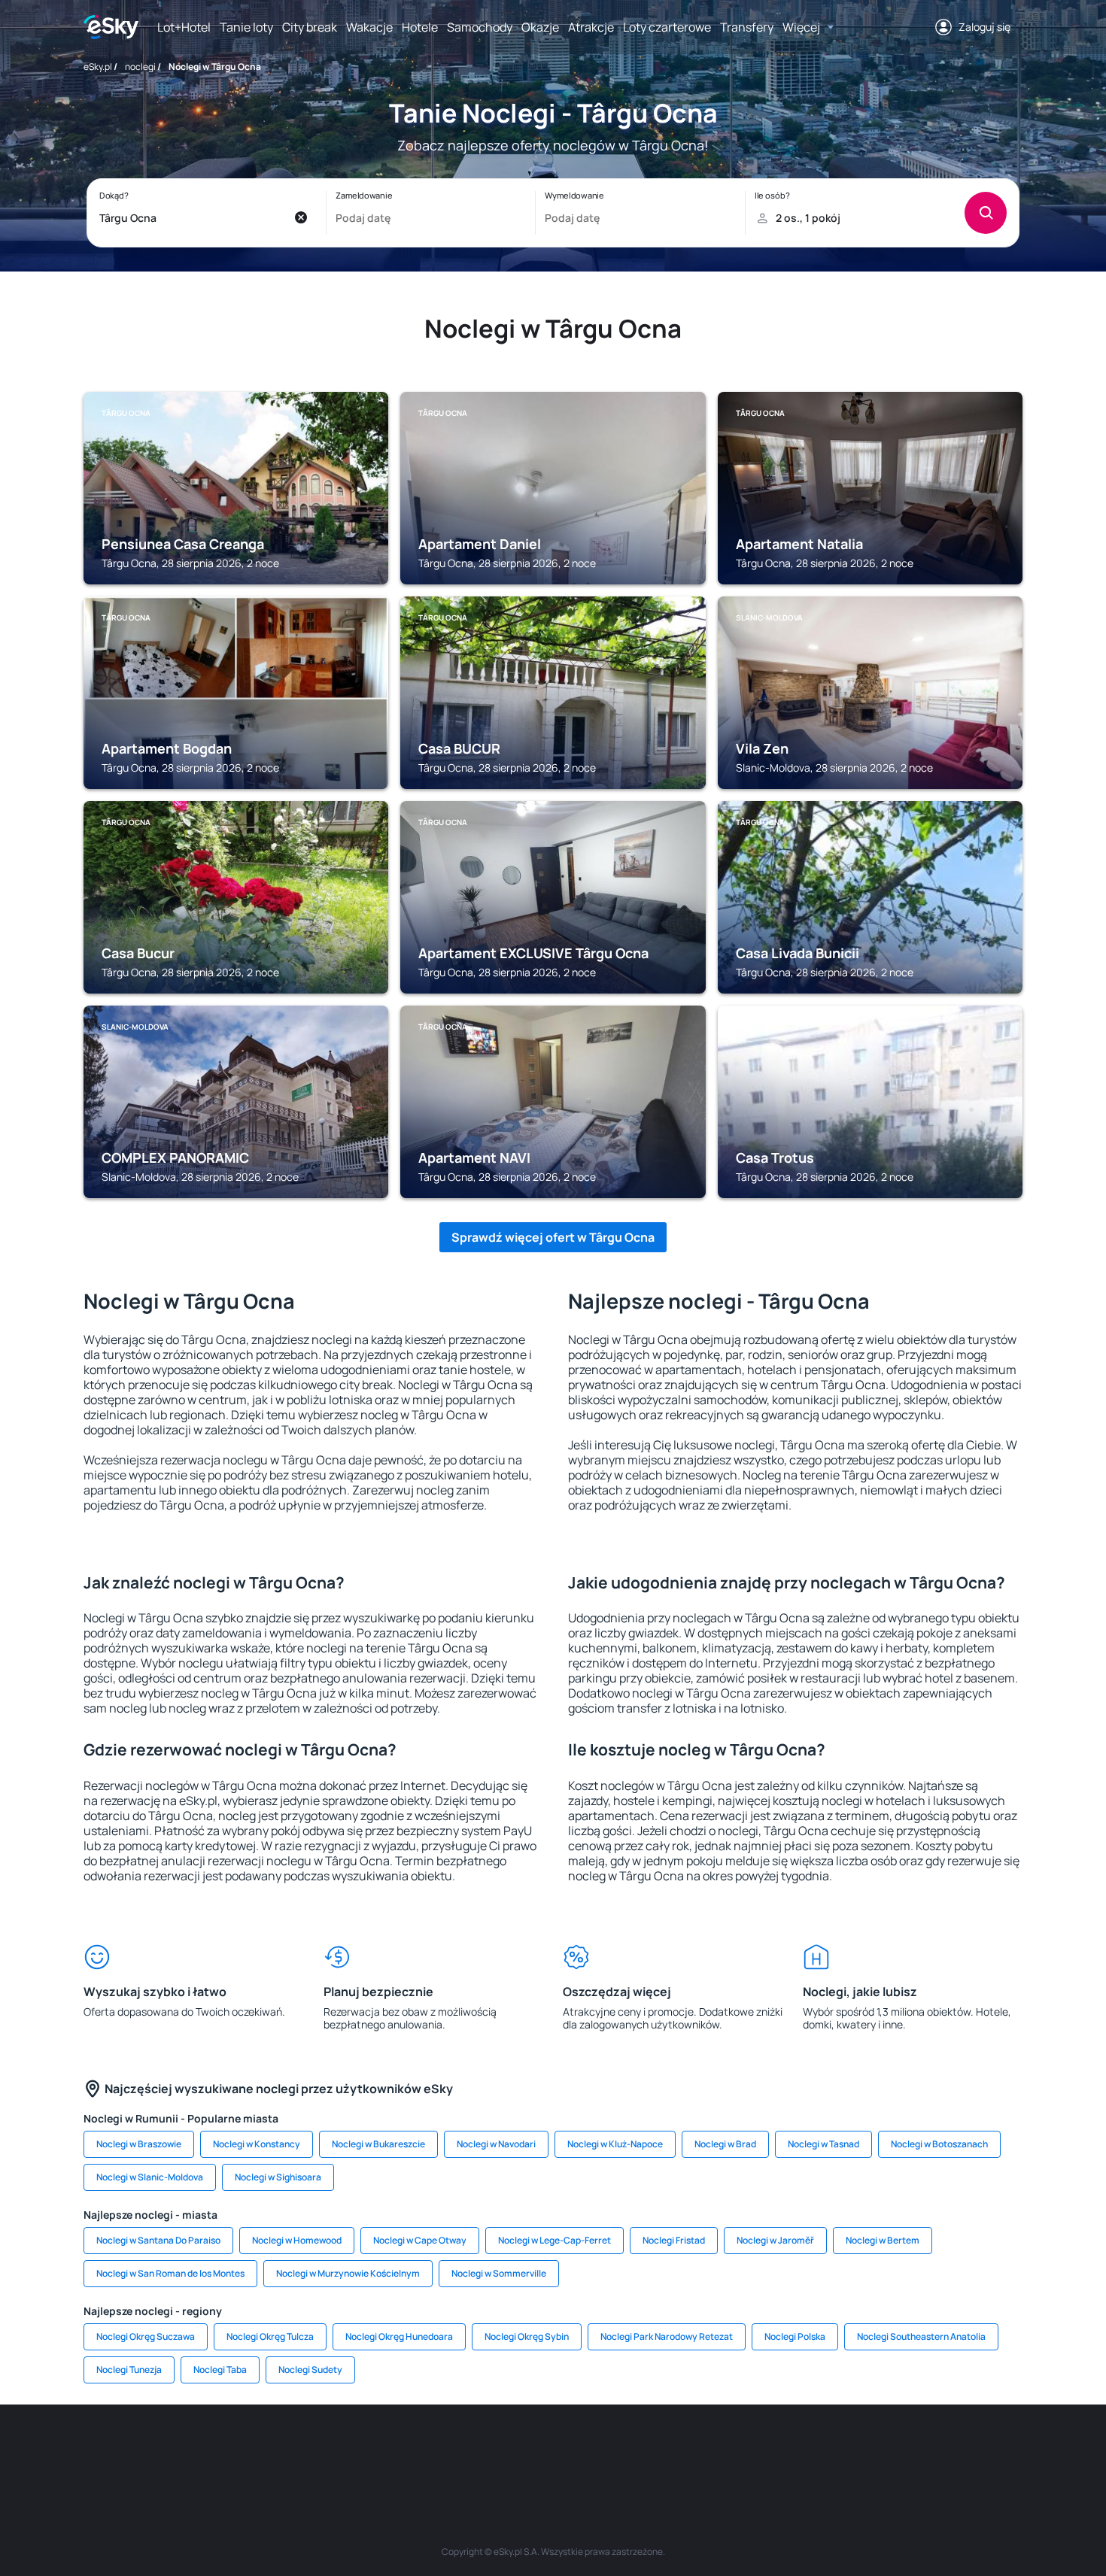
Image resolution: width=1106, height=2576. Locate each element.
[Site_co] (598, 2450)
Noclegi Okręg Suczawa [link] (146, 2336)
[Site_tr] (372, 2450)
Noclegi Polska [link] (795, 2336)
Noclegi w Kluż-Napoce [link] (615, 2144)
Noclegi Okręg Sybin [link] (527, 2336)
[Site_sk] (508, 2450)
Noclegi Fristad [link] (674, 2240)
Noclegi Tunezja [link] (129, 2370)
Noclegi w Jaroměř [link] (775, 2240)
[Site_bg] (282, 2450)
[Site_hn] (869, 2450)
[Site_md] (463, 2450)
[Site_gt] (824, 2450)
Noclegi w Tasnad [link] (823, 2144)
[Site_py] (914, 2450)
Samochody (480, 27)
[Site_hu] (553, 2450)
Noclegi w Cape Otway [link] (420, 2240)
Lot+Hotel (184, 27)
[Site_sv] (734, 2450)
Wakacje (369, 27)
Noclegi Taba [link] (220, 2370)
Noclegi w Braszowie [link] (139, 2144)
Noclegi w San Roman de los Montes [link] (170, 2273)
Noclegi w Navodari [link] (496, 2144)
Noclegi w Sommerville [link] (499, 2273)
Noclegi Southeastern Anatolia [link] (921, 2336)
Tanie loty (246, 27)
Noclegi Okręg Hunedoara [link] (399, 2336)
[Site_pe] (327, 2450)
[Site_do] (643, 2450)
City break (310, 27)
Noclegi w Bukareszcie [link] (378, 2144)
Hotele (420, 27)
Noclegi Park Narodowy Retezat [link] (667, 2336)
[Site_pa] (688, 2450)
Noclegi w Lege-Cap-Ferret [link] (555, 2240)
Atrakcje (591, 27)
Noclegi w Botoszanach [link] (939, 2144)
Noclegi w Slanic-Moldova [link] (150, 2177)
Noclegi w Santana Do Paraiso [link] (158, 2240)
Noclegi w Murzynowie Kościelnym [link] (348, 2273)
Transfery (747, 27)
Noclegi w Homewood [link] (297, 2240)
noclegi (140, 67)
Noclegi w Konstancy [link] (257, 2144)
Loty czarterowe (667, 27)
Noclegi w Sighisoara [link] (278, 2177)
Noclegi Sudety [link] (310, 2370)
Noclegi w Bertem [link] (883, 2240)
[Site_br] (192, 2450)
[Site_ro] (237, 2450)
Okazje (540, 27)
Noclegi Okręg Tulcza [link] (270, 2336)
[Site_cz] (418, 2450)
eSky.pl (98, 67)
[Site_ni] (779, 2450)
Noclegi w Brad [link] (725, 2144)
